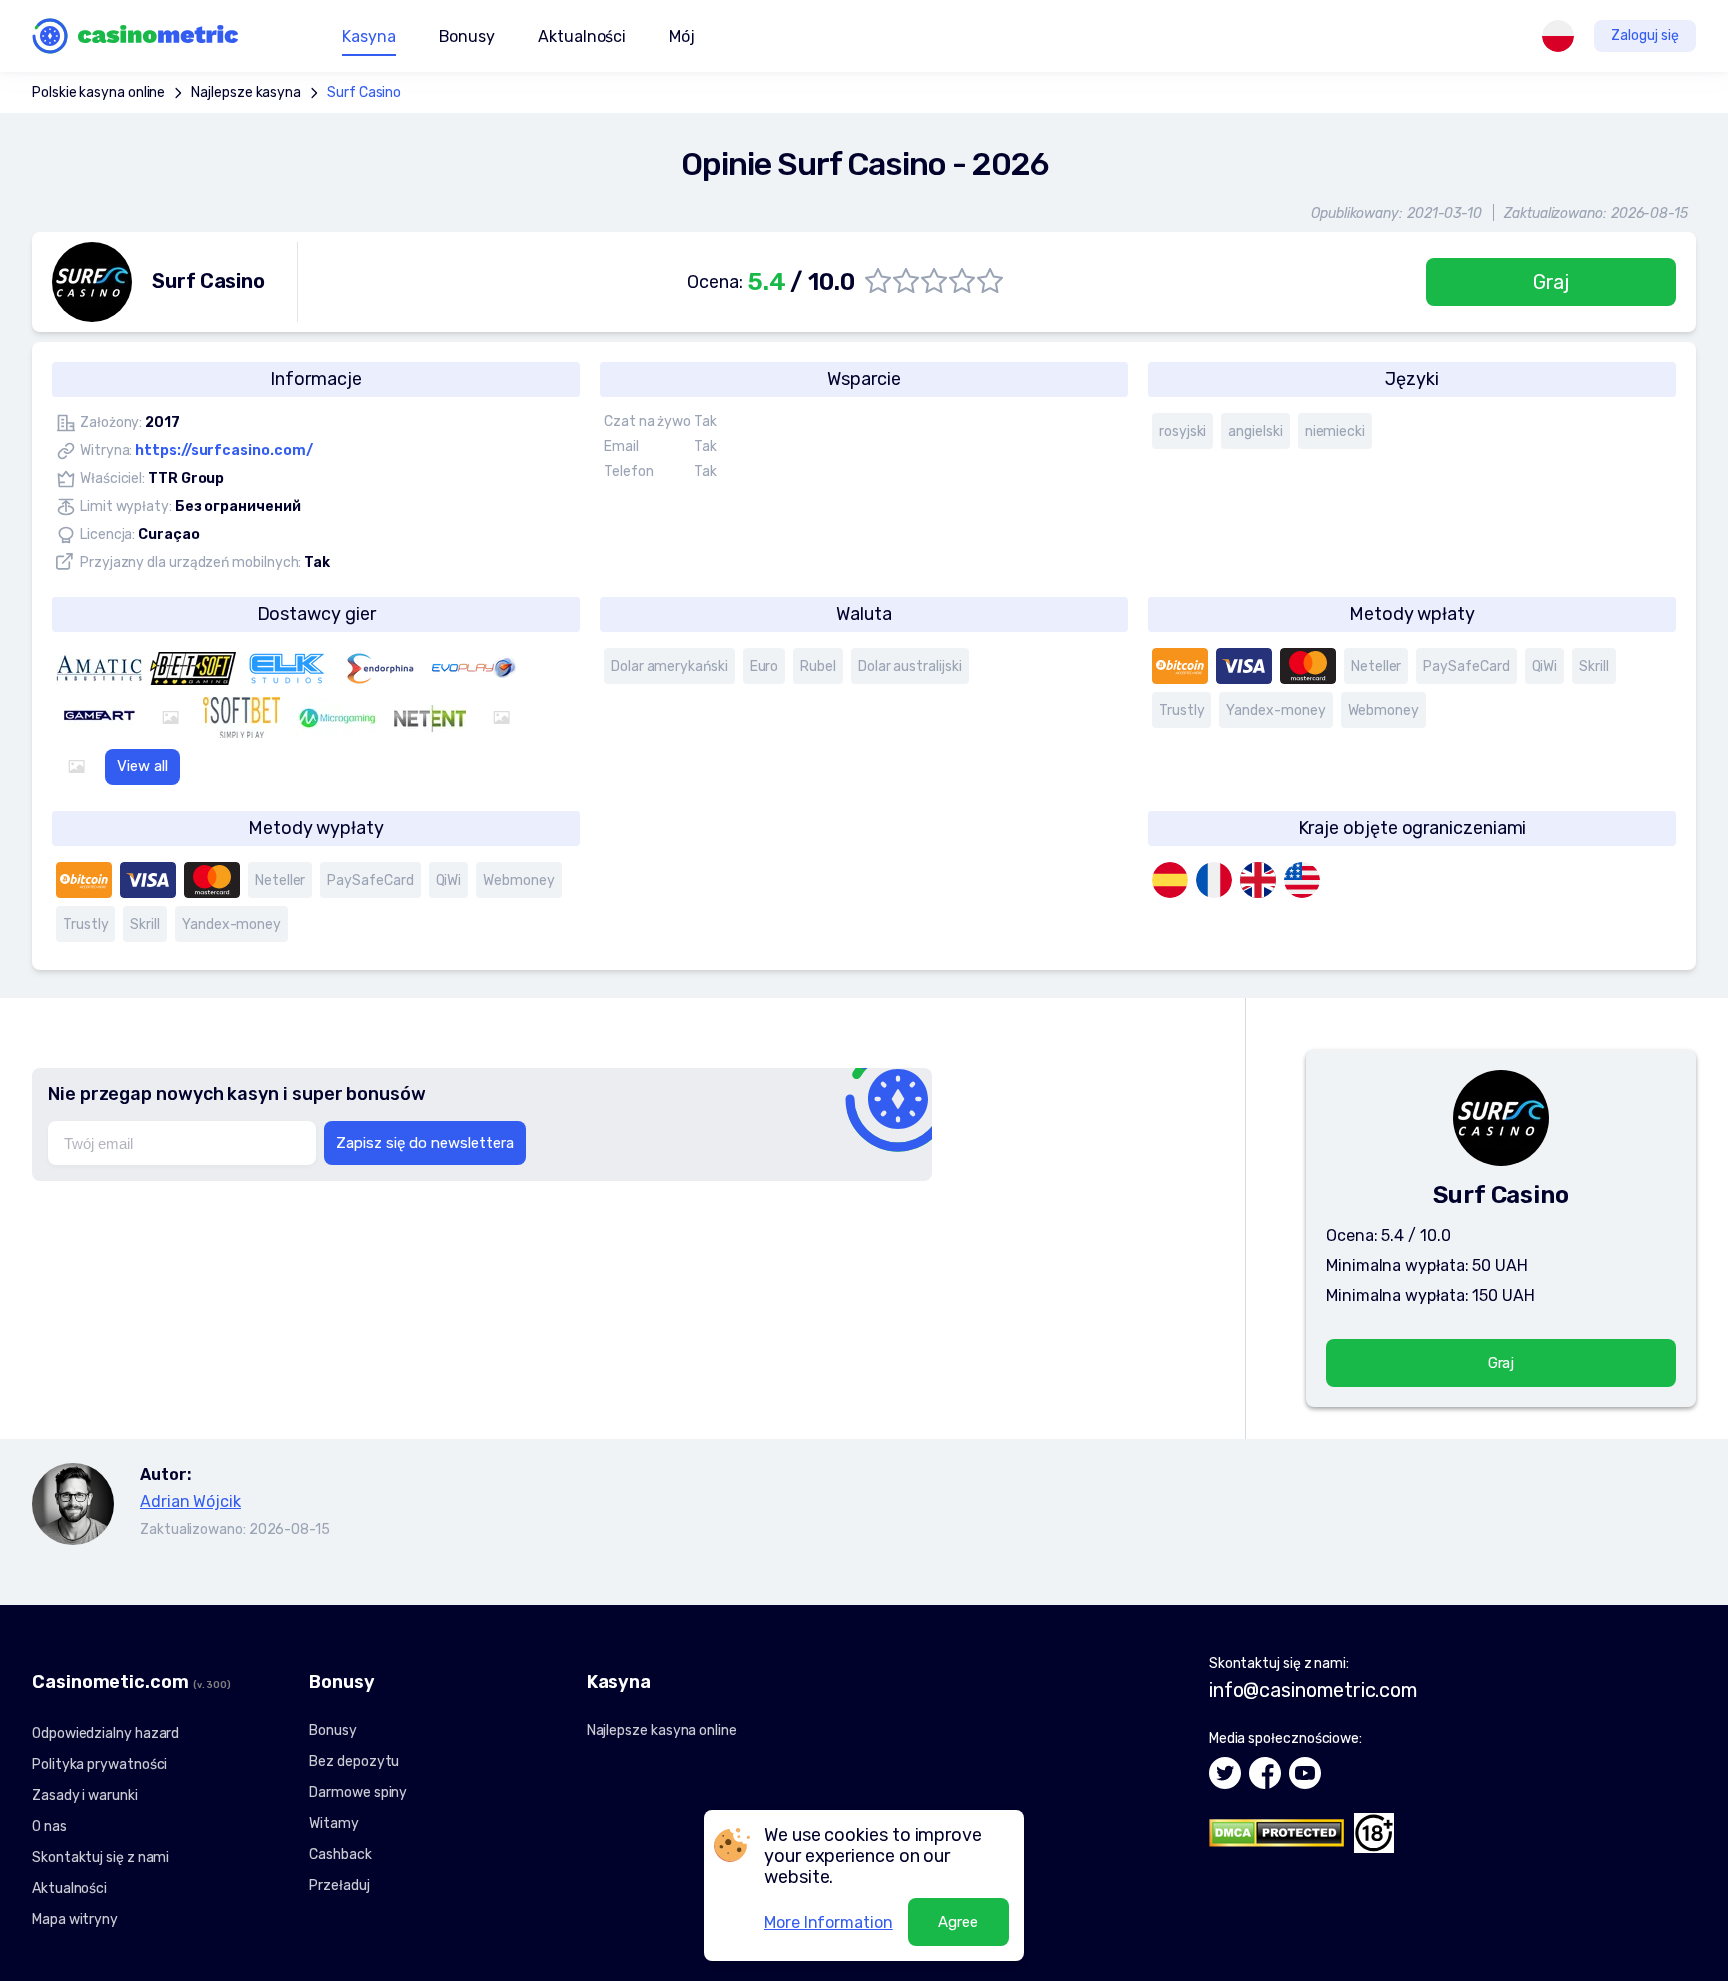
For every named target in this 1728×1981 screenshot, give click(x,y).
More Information (828, 1922)
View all (142, 766)
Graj (1551, 282)
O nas (49, 1826)
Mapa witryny (75, 1919)
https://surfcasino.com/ (223, 450)
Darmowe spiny (358, 1792)
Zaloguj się (1645, 35)
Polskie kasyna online (98, 92)
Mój (682, 36)
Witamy (334, 1823)
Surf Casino (364, 92)
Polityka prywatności (99, 1764)
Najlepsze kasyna (246, 92)
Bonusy (333, 1730)
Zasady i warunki (85, 1795)
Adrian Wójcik (190, 1501)
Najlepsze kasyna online (662, 1730)
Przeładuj (339, 1885)
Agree (958, 1922)
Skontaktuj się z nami (100, 1857)
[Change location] (1558, 36)
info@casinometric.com (1313, 1690)
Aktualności (582, 36)
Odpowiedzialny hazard (105, 1733)
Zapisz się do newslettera (425, 1143)
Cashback (340, 1854)
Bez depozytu (354, 1761)
